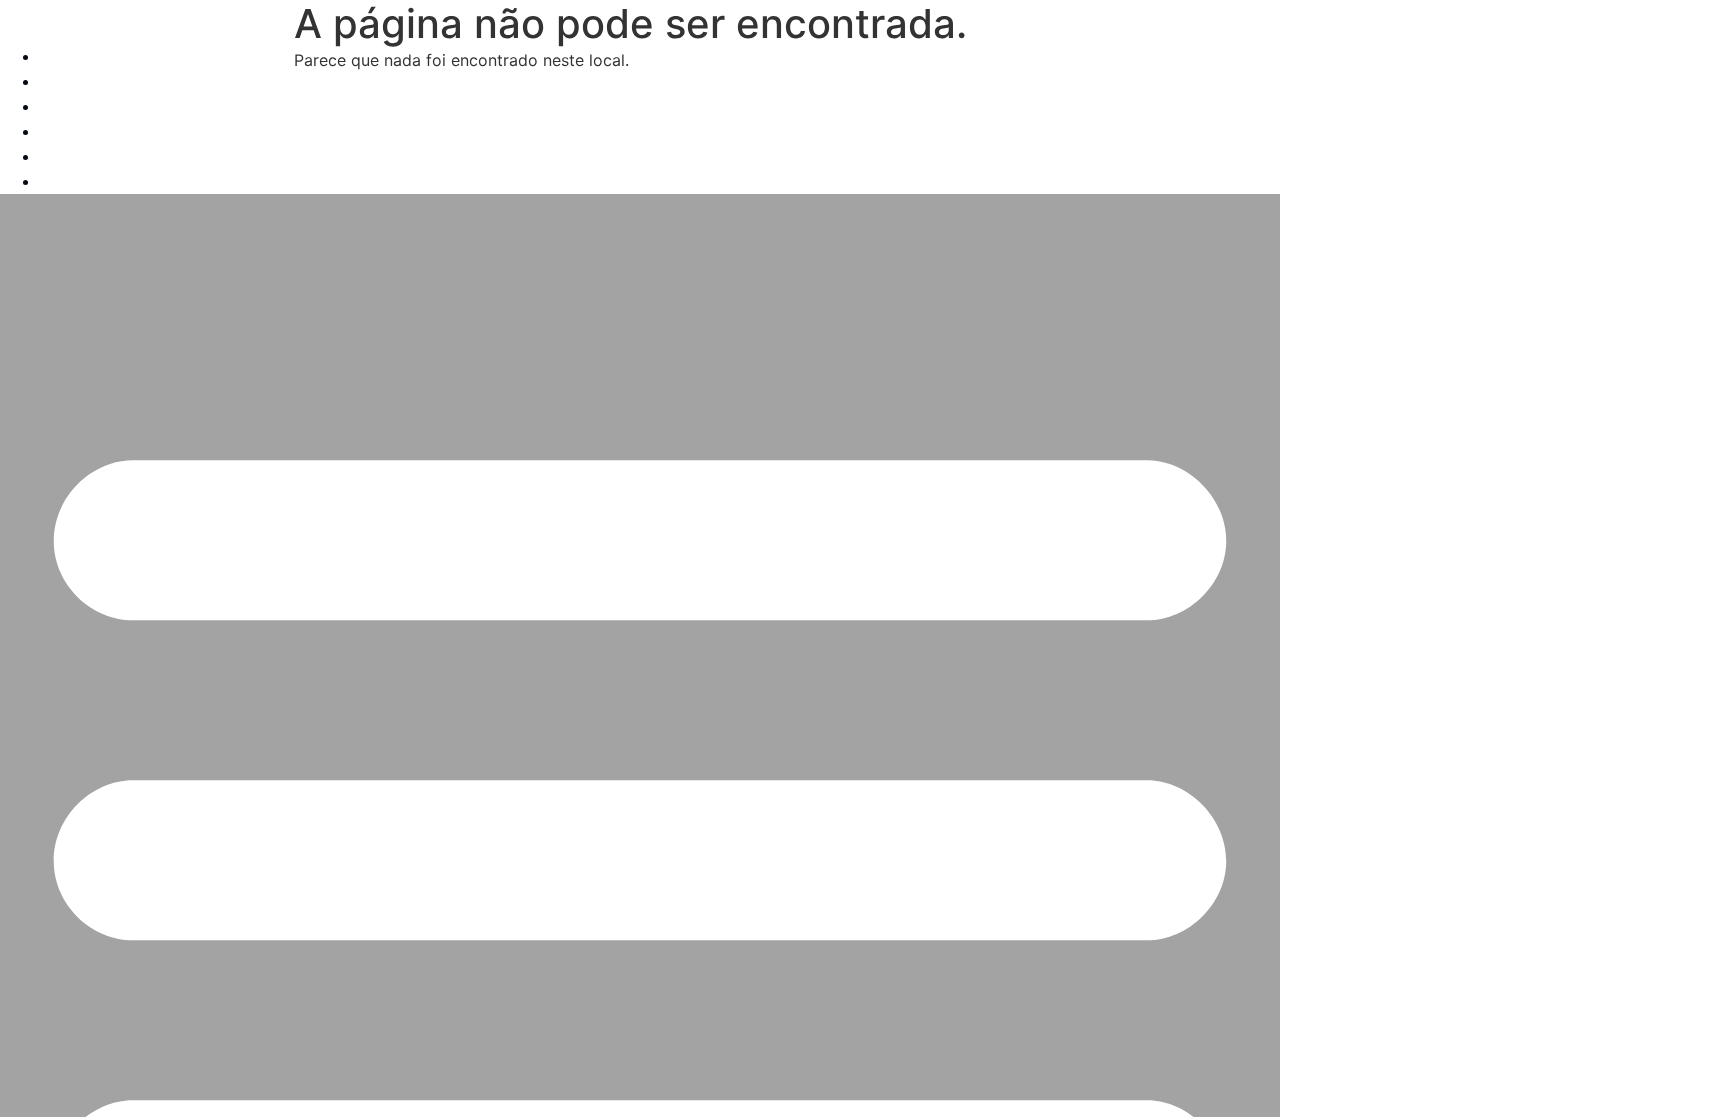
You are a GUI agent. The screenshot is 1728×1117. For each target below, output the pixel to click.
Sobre (62, 81)
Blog (57, 156)
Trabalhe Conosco (108, 181)
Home (62, 56)
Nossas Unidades (105, 131)
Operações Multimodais (129, 106)
